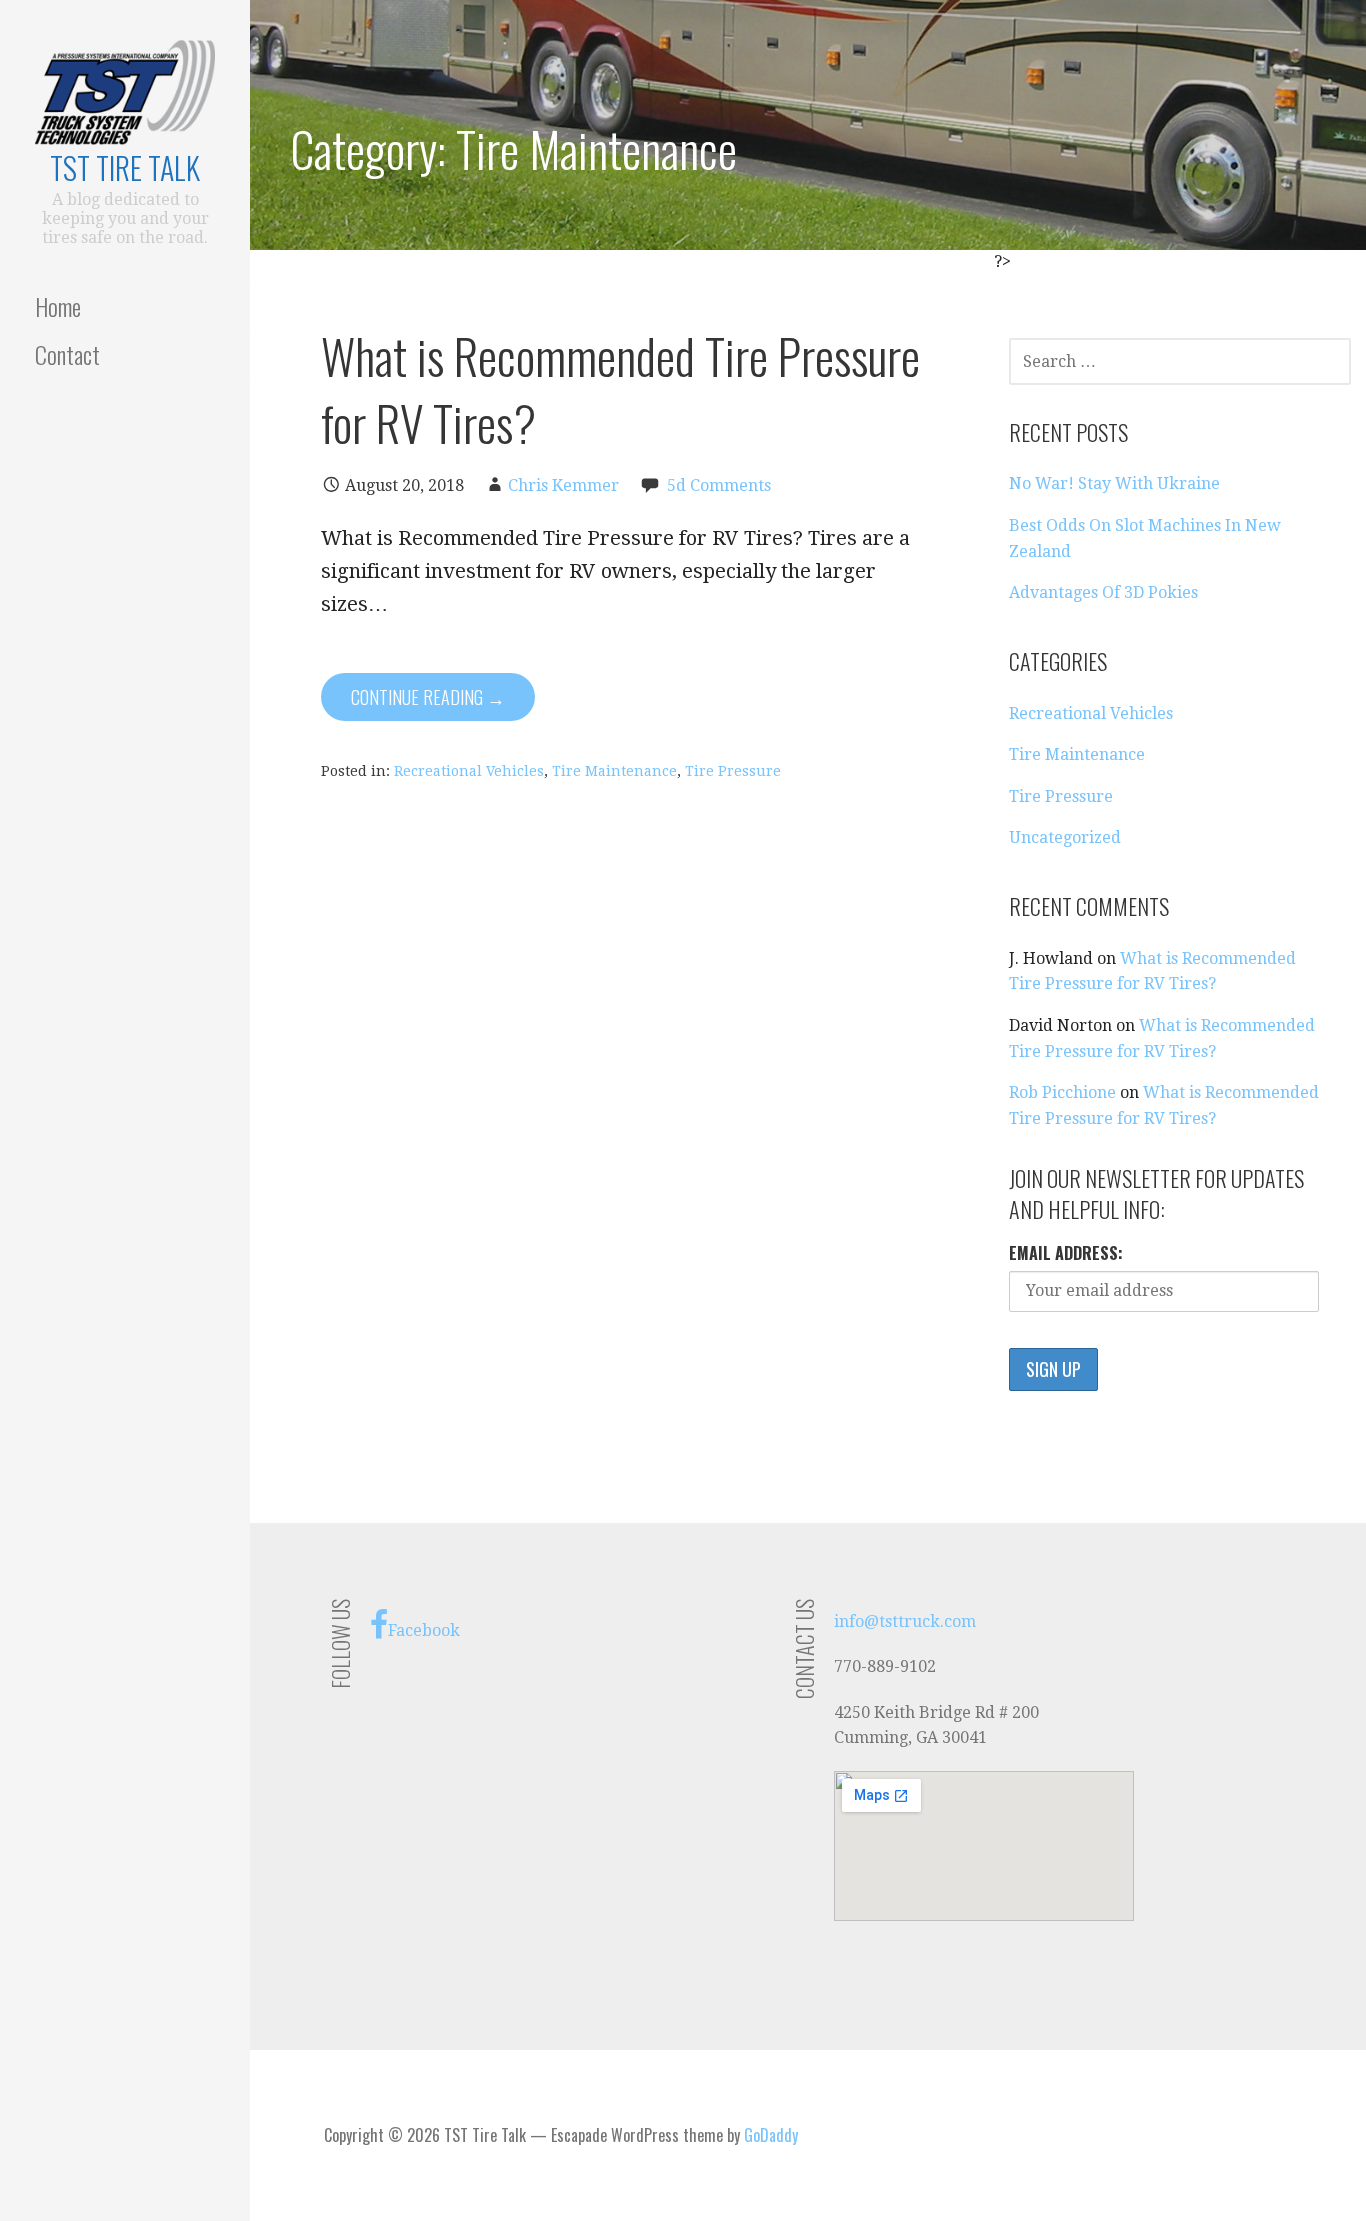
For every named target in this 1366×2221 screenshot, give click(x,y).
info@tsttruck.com (905, 1621)
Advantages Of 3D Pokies (1103, 592)
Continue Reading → (428, 697)
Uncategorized (1065, 837)
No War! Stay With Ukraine (1114, 483)
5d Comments (719, 485)
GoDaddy (771, 2135)
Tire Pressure (733, 771)
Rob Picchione (1062, 1092)
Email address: (1066, 1253)
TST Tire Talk (125, 167)
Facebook (424, 1630)
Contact (67, 354)
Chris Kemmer (563, 485)
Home (58, 306)
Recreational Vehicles (469, 771)
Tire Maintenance (614, 771)
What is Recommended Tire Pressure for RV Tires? (620, 389)
